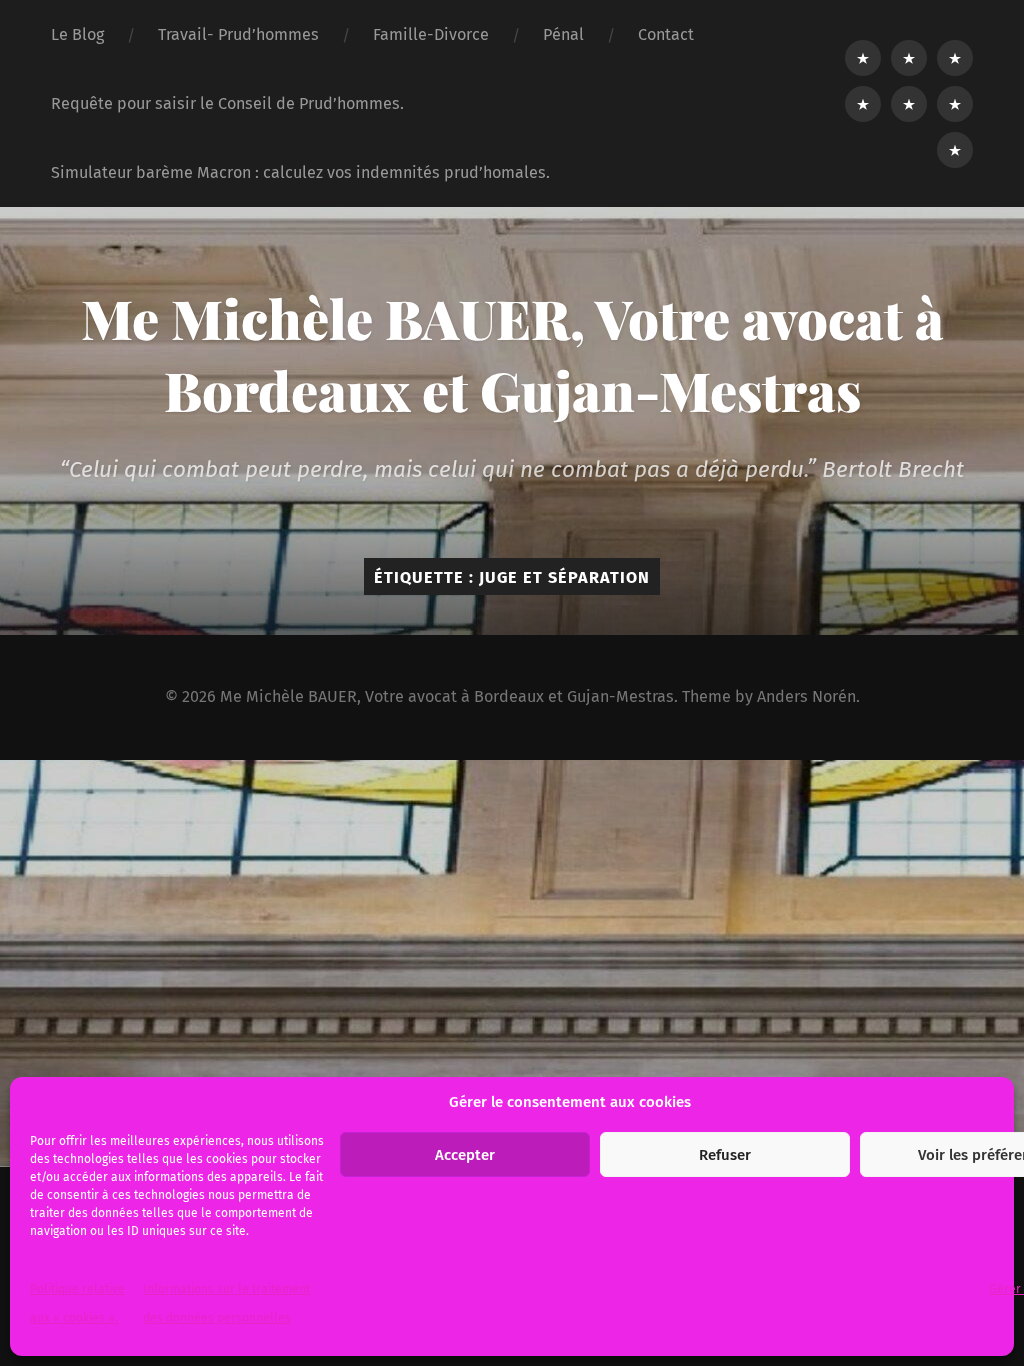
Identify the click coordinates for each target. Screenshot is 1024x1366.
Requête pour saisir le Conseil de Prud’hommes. (227, 103)
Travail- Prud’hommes (238, 34)
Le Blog (77, 34)
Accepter (465, 1155)
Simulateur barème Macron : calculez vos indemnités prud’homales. (300, 172)
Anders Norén (806, 696)
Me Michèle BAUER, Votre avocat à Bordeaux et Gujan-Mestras (512, 354)
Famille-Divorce (431, 34)
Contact (666, 34)
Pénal (563, 34)
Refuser (725, 1155)
